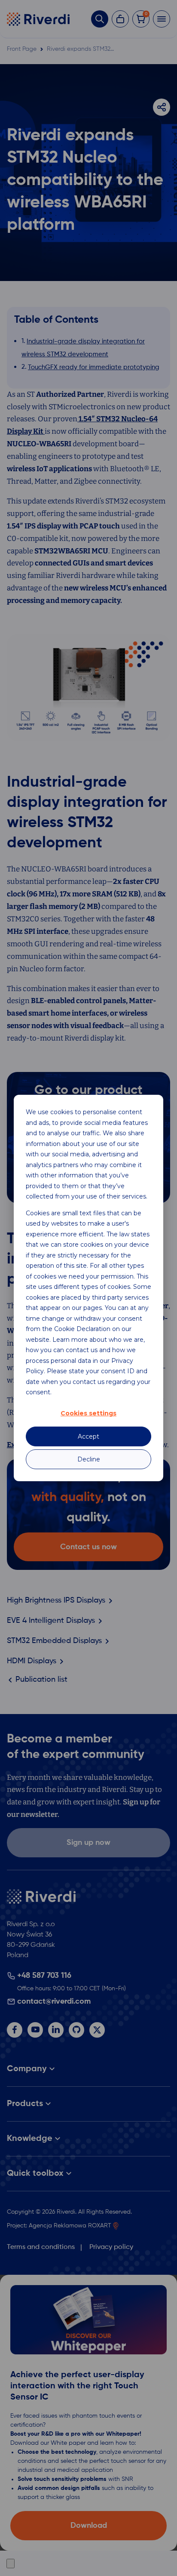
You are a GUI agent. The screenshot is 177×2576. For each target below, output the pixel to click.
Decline (89, 1459)
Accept (88, 1436)
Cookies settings (88, 1413)
